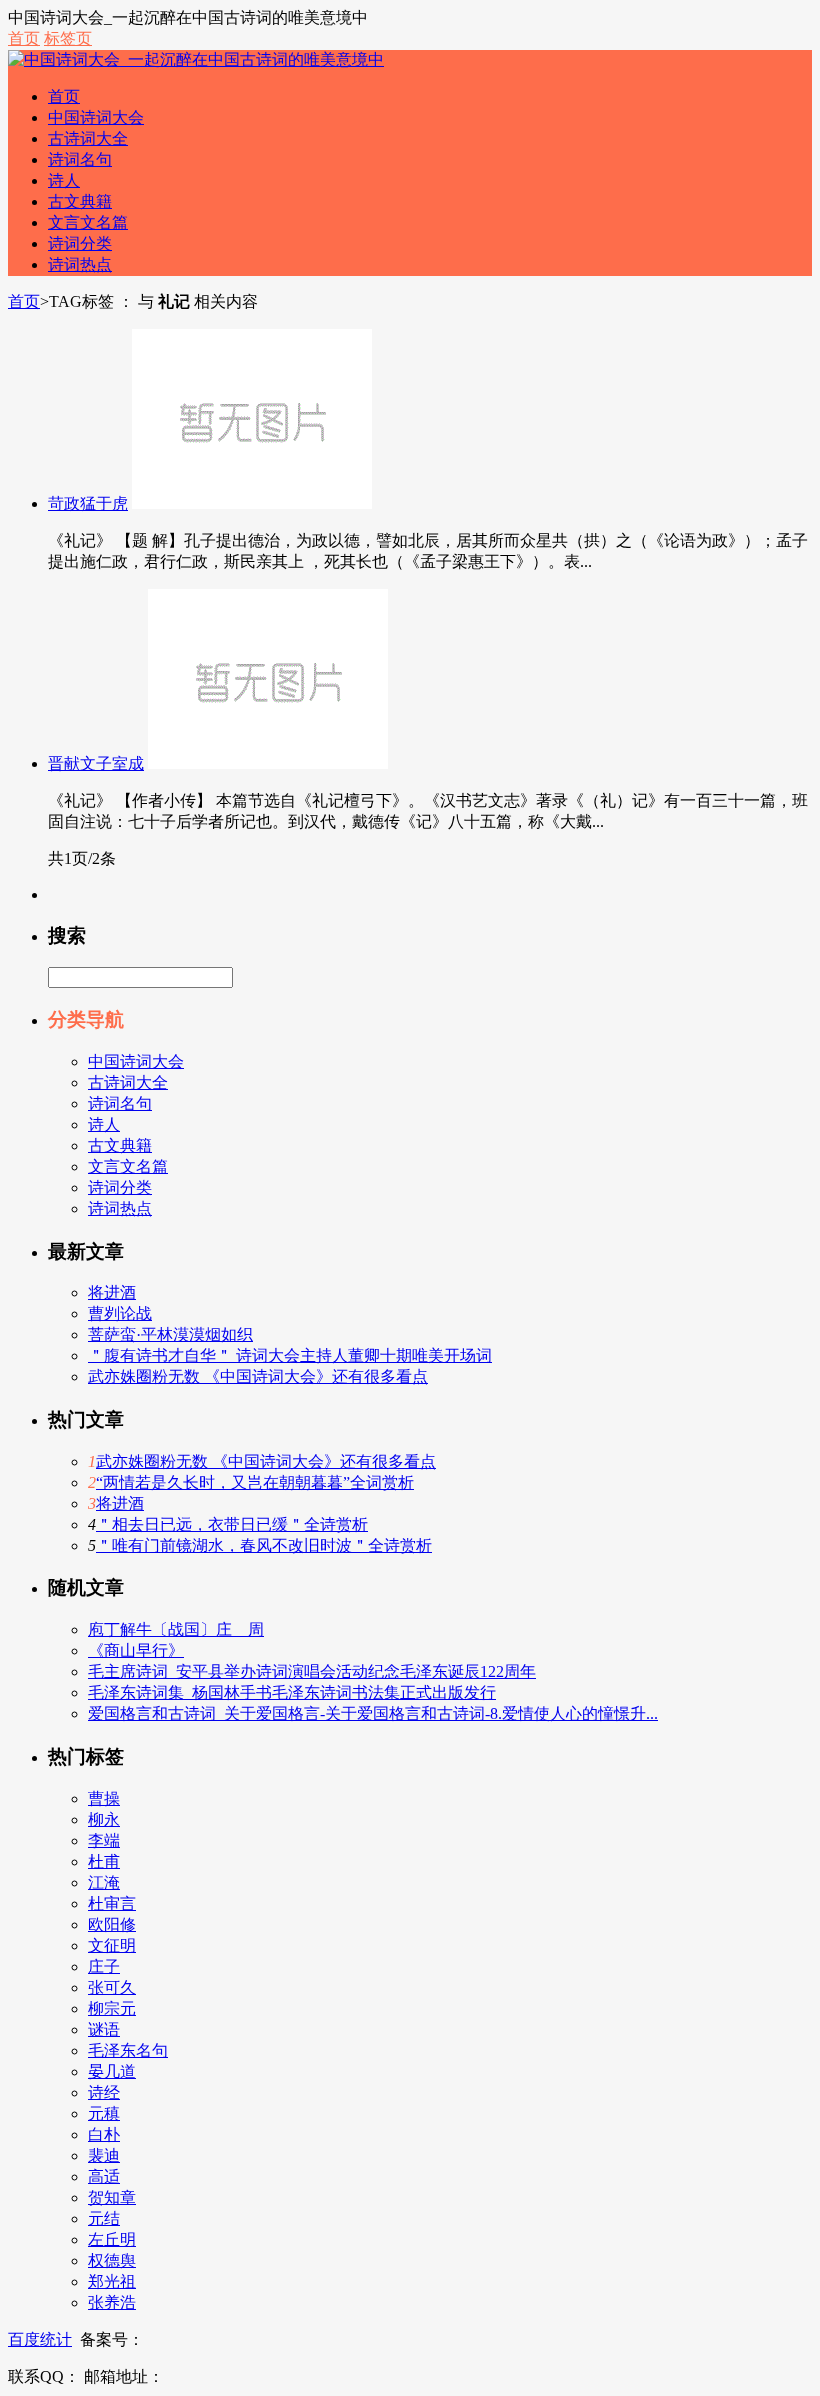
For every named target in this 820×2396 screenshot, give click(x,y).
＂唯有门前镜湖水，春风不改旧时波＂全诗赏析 (264, 1545)
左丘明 (112, 2239)
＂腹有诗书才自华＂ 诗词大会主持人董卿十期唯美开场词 (290, 1355)
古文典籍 (80, 201)
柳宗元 (112, 2008)
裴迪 (104, 2155)
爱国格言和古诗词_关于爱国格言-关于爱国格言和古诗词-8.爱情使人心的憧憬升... (373, 1713)
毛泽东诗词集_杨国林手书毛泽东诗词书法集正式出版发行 (292, 1692)
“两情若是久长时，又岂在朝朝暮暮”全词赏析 (255, 1482)
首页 (24, 38)
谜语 (104, 2029)
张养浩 (112, 2302)
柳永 (104, 1819)
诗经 (104, 2092)
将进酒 (112, 1292)
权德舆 (112, 2260)
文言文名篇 (88, 222)
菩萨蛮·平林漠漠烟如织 (170, 1334)
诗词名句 (80, 159)
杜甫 (104, 1861)
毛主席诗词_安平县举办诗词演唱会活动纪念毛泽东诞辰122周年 (312, 1671)
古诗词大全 (88, 138)
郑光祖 (112, 2281)
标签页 (68, 38)
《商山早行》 (136, 1650)
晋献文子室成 (96, 763)
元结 (104, 2218)
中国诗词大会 (96, 117)
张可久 (112, 1987)
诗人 (64, 180)
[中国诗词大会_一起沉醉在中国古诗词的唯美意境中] (196, 59)
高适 (104, 2176)
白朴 (104, 2134)
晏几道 (112, 2071)
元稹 (104, 2113)
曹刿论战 (120, 1313)
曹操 (104, 1798)
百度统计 (40, 2339)
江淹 (104, 1882)
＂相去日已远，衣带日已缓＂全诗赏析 (232, 1524)
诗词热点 (80, 264)
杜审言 (112, 1903)
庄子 (104, 1966)
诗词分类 (80, 243)
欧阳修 (112, 1924)
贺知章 (112, 2197)
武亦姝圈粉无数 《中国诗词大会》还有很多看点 (258, 1376)
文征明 (112, 1945)
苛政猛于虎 (88, 503)
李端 (104, 1840)
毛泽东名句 (128, 2050)
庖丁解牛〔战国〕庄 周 (176, 1629)
